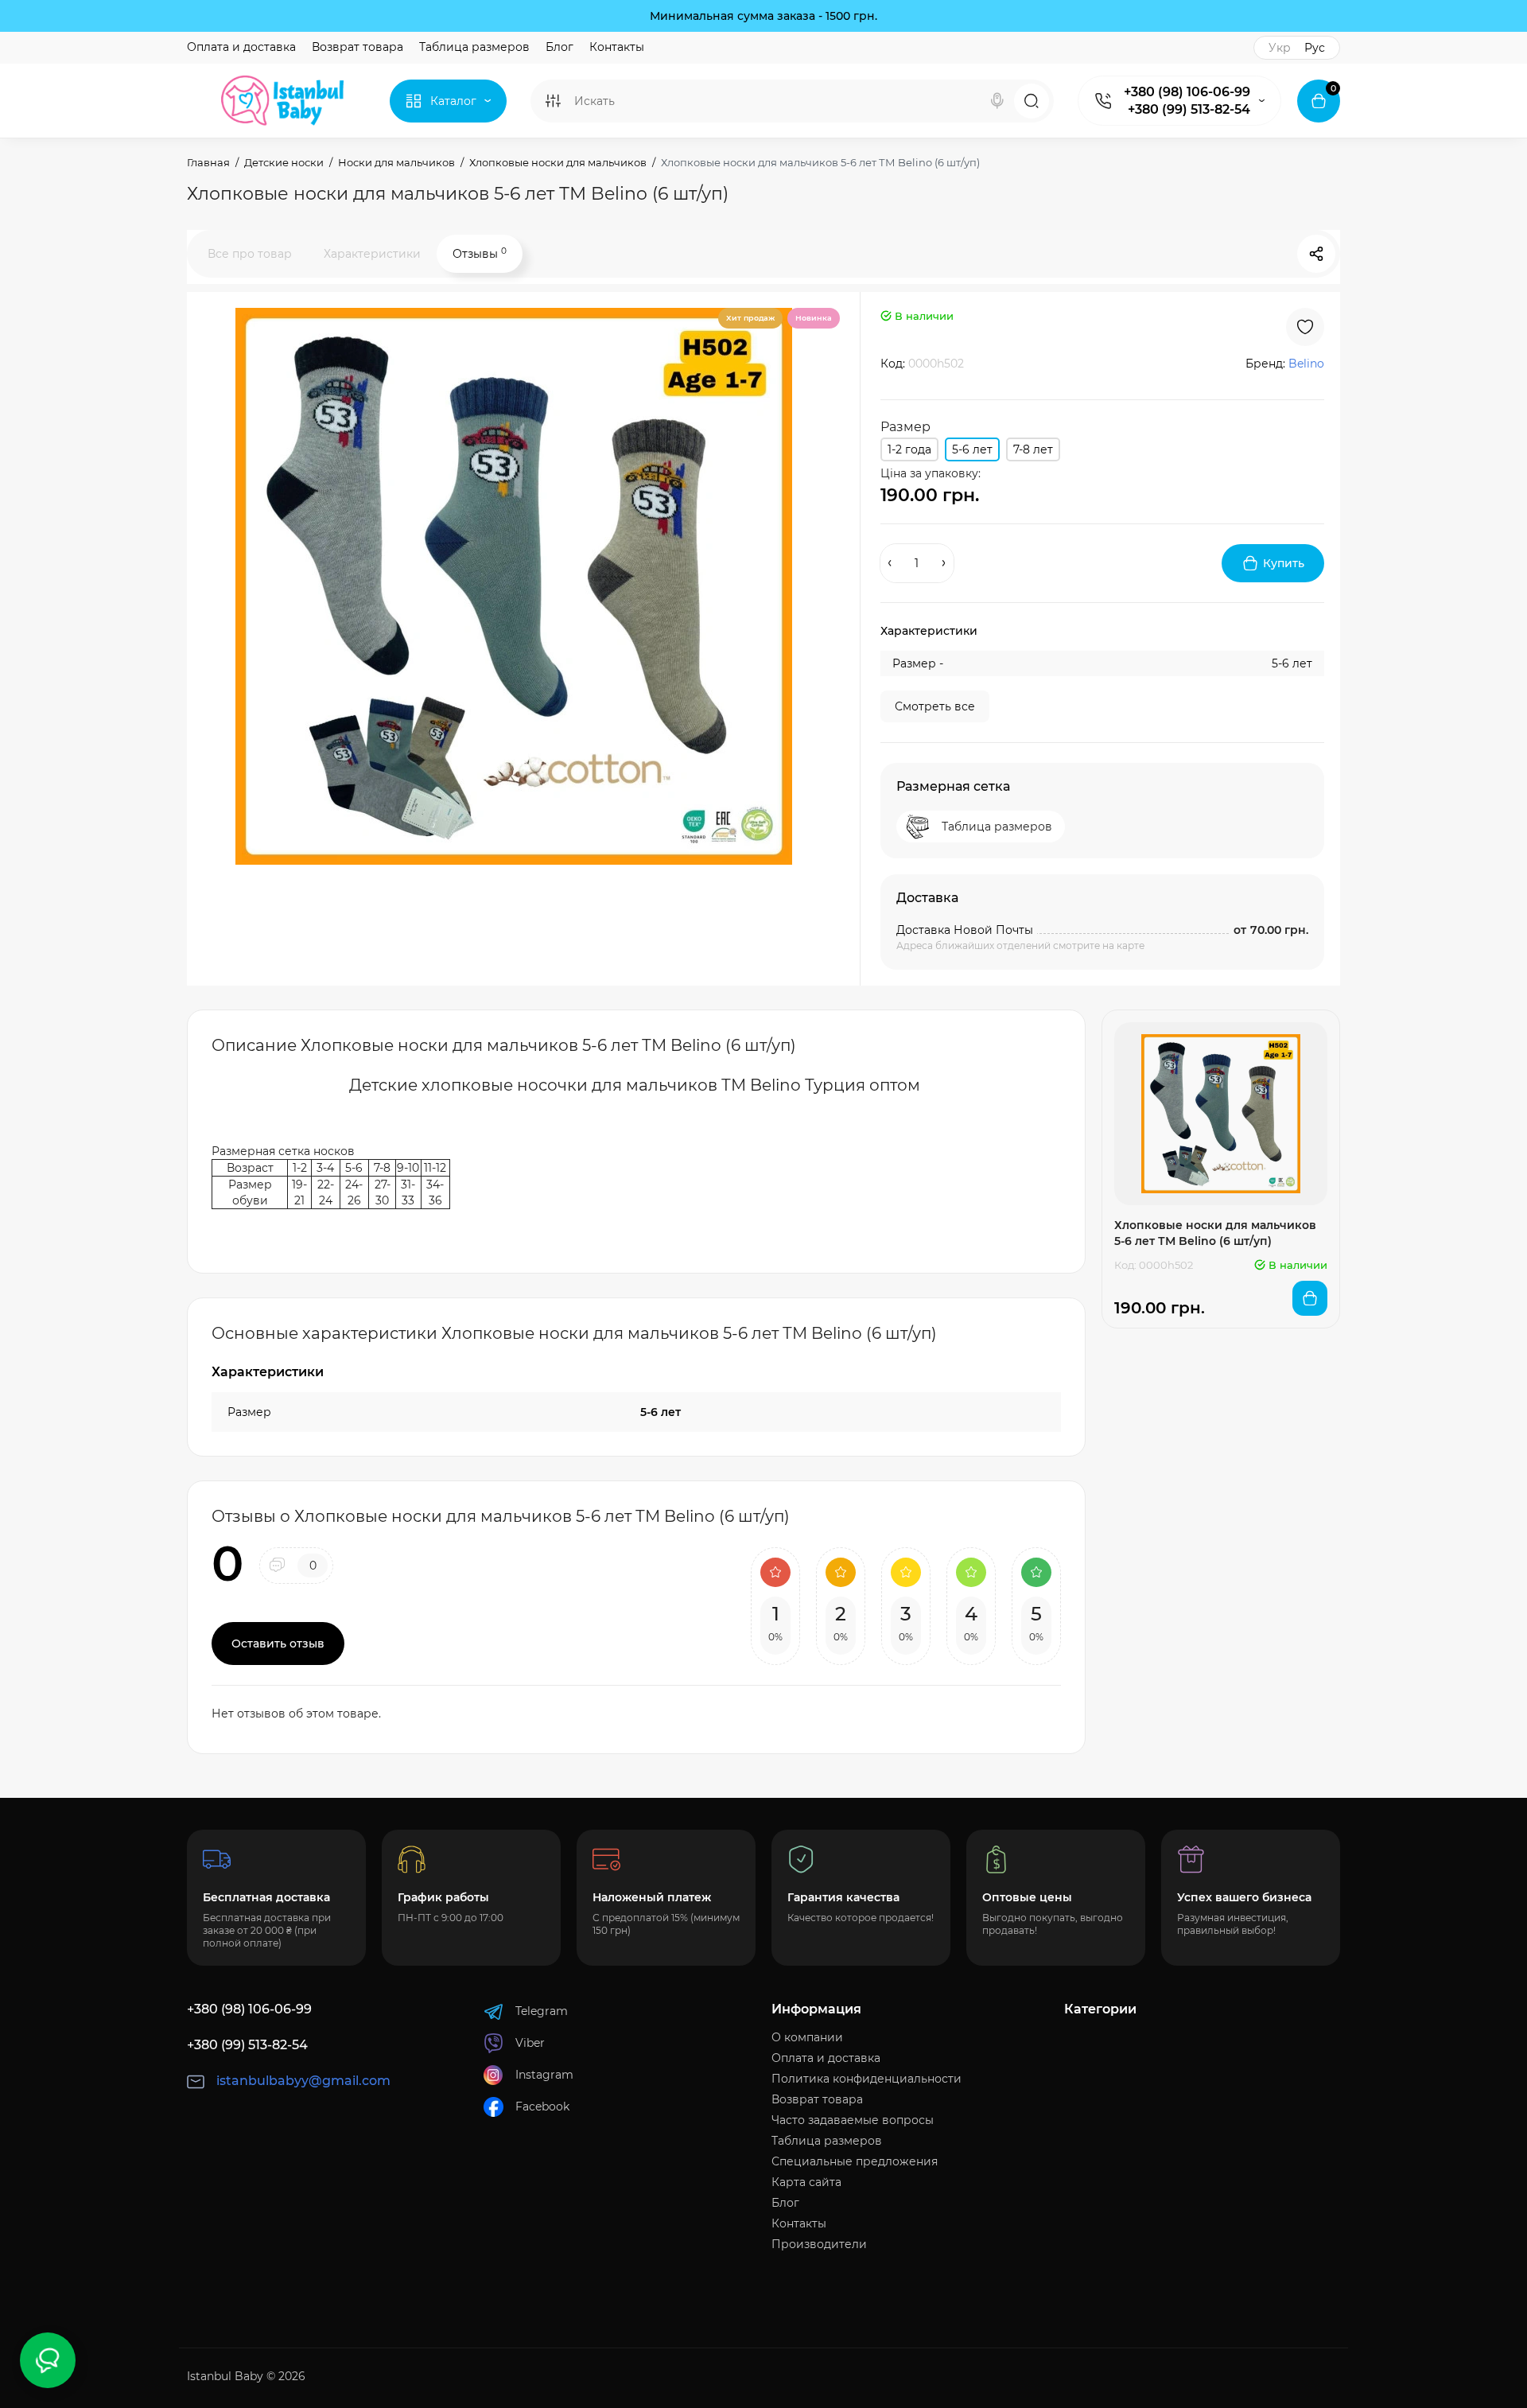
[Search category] (553, 101)
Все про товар (250, 254)
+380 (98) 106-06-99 (1187, 92)
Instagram (544, 2075)
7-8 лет (1033, 449)
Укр (1280, 48)
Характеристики (372, 254)
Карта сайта (806, 2182)
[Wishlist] (1305, 327)
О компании (807, 2037)
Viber (530, 2043)
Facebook (542, 2107)
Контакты (617, 47)
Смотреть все (935, 706)
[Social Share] (1316, 254)
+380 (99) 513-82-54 (1189, 109)
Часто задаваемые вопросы (853, 2120)
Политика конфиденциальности (866, 2079)
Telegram (542, 2011)
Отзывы (480, 253)
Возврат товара (357, 47)
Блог (560, 47)
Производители (819, 2244)
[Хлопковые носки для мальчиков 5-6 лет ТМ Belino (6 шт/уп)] (514, 586)
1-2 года (909, 449)
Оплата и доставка (241, 47)
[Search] (997, 101)
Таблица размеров (474, 47)
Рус (1315, 48)
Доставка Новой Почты (965, 930)
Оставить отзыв (278, 1644)
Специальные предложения (855, 2161)
